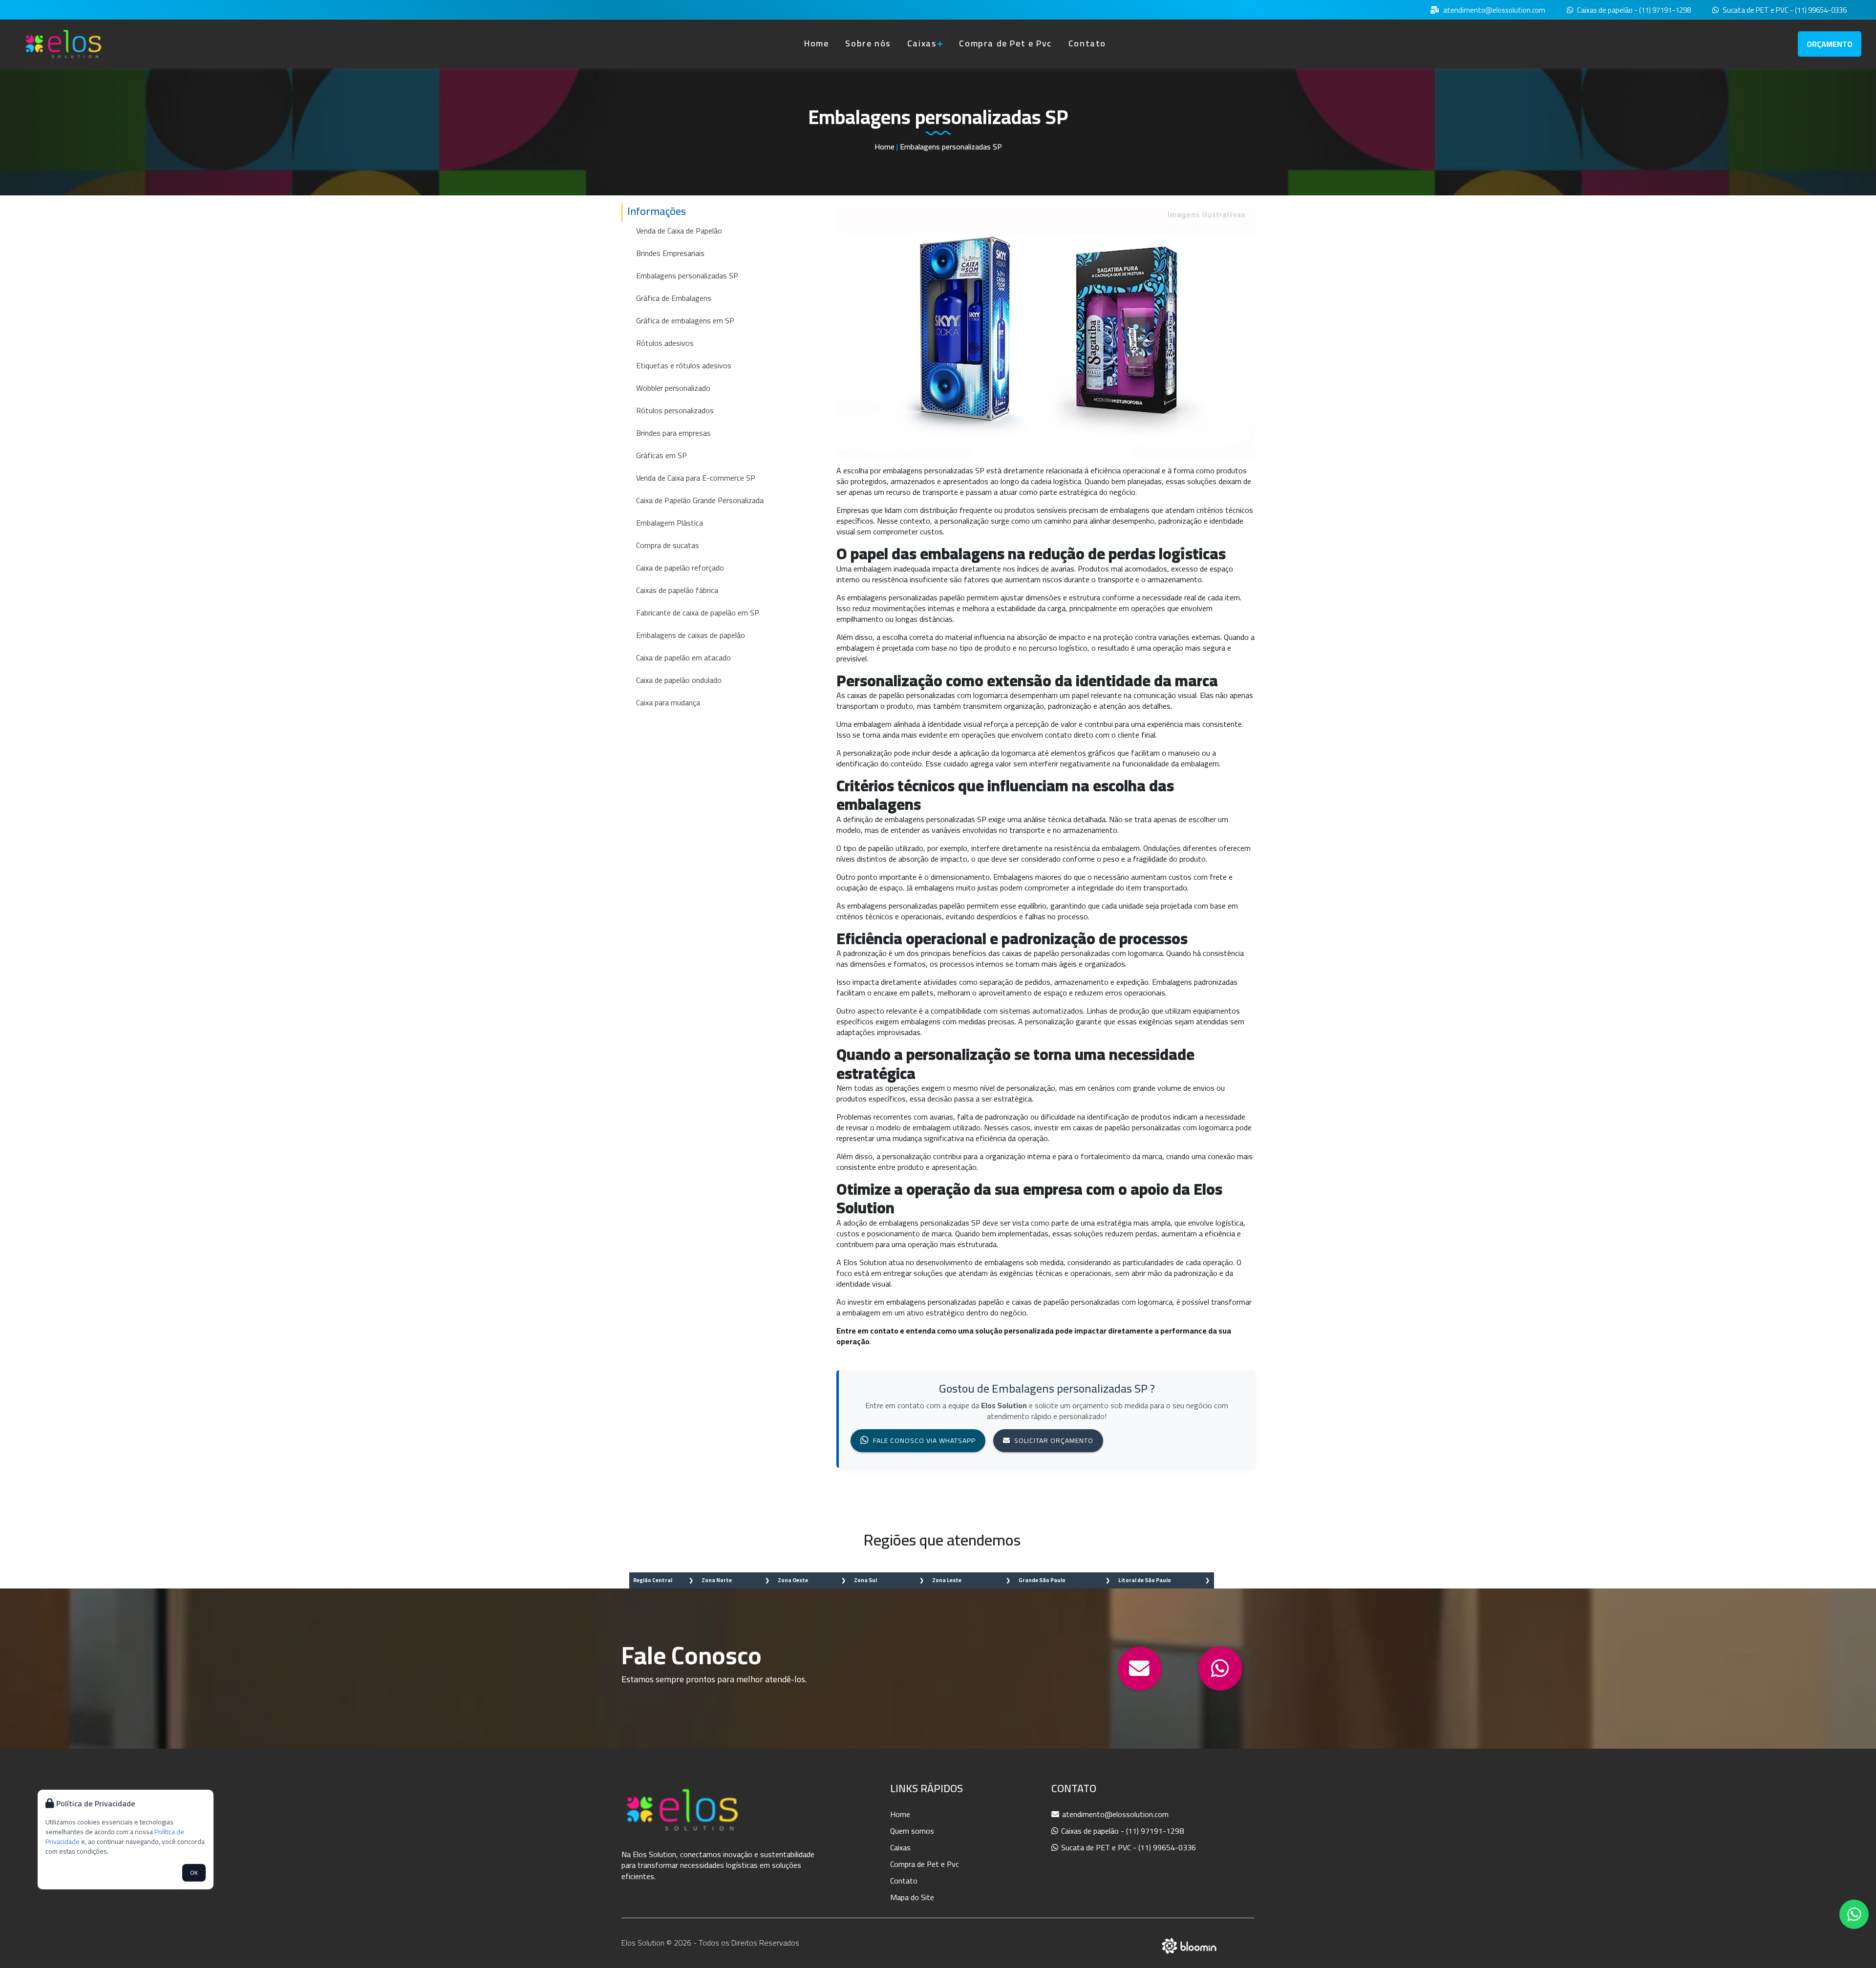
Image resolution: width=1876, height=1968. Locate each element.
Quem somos (912, 1831)
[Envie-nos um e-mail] (1140, 1669)
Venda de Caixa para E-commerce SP (696, 478)
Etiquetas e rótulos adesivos (684, 365)
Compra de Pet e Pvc (1005, 43)
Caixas (922, 43)
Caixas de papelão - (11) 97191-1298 (1633, 11)
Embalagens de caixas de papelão (691, 635)
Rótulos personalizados (675, 410)
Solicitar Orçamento (1054, 1440)
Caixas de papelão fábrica (677, 590)
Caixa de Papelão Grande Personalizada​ (700, 500)
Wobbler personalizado (673, 388)
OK (194, 1873)
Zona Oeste (793, 1580)
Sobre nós (868, 43)
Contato (1087, 43)
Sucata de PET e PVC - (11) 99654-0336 (1784, 11)
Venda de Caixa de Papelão (679, 231)
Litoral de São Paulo (1145, 1580)
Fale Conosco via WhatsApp (924, 1440)
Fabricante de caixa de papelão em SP (698, 613)
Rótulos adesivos (665, 343)
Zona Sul (865, 1580)
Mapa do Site (912, 1897)
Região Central (653, 1580)
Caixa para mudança (668, 702)
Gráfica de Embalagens (674, 298)
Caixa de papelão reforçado (680, 568)
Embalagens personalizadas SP (687, 275)
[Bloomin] (1189, 1945)
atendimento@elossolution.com (1493, 11)
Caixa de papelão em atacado (683, 657)
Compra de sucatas (668, 545)
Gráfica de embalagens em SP (685, 320)
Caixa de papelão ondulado (679, 680)
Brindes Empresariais (670, 253)
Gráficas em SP (661, 455)
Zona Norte (717, 1580)
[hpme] (64, 44)
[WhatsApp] (1220, 1669)
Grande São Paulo (1042, 1580)
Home (816, 43)
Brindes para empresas (673, 433)
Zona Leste (947, 1580)
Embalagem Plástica (670, 523)
